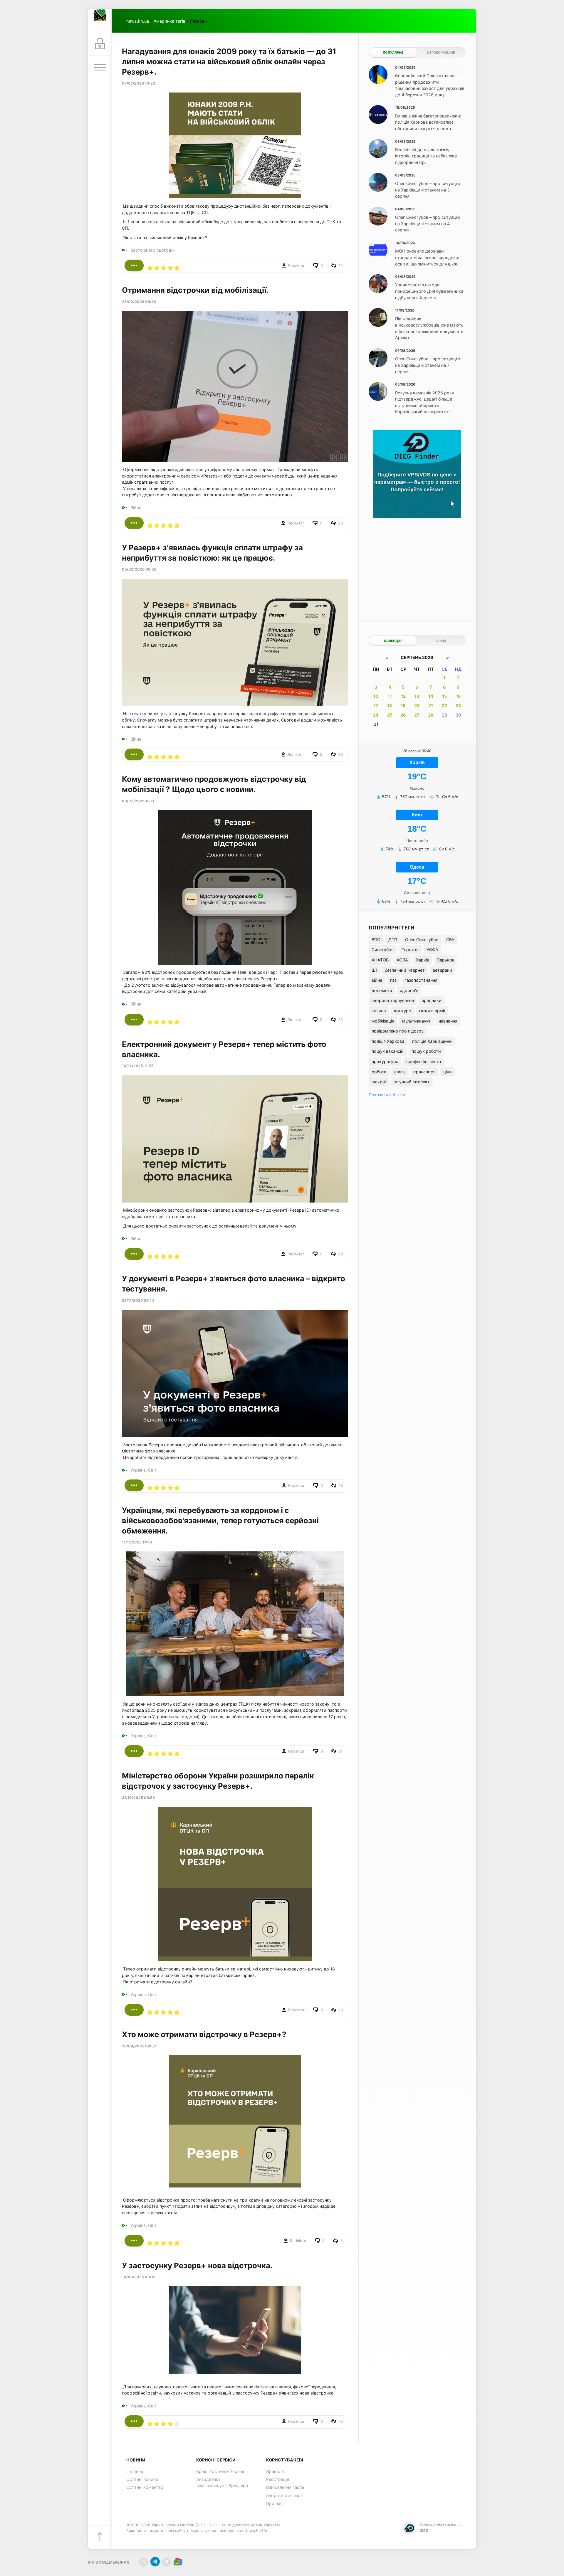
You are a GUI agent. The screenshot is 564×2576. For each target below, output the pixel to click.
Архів (441, 641)
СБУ (450, 940)
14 (431, 696)
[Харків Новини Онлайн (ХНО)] (100, 21)
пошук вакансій (388, 1051)
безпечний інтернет (405, 970)
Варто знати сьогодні (152, 250)
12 (403, 696)
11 (390, 696)
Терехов (410, 950)
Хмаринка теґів (169, 21)
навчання (448, 1021)
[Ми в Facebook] (166, 2562)
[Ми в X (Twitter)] (143, 2562)
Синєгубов (383, 950)
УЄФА (432, 950)
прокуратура (385, 1061)
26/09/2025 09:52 (139, 2046)
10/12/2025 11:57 (137, 1066)
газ (393, 980)
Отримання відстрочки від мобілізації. (195, 290)
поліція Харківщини (432, 1041)
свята (400, 1072)
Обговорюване (441, 53)
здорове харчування (393, 1000)
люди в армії (432, 1011)
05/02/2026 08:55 (139, 569)
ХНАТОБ (380, 960)
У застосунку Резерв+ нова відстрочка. (197, 2265)
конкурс (402, 1011)
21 (431, 706)
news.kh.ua (138, 21)
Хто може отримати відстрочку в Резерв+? (204, 2034)
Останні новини (142, 2479)
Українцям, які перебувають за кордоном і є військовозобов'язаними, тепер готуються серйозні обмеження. (220, 1520)
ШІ (374, 970)
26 (403, 715)
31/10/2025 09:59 (138, 1798)
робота (379, 1072)
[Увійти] (100, 44)
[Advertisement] (417, 565)
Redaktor (296, 265)
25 (390, 715)
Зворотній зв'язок (284, 2495)
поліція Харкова (388, 1041)
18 (390, 706)
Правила (275, 2471)
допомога (382, 990)
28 (431, 715)
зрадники (432, 1000)
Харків (423, 960)
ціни (448, 1072)
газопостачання (421, 980)
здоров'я (409, 990)
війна (377, 980)
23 (458, 706)
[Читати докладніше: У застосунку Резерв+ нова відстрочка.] (134, 2421)
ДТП (393, 940)
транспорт (424, 1072)
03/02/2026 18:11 (138, 801)
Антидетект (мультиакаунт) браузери (222, 2482)
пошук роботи (426, 1051)
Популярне (393, 53)
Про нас (274, 2503)
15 (444, 696)
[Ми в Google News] (178, 2562)
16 (458, 696)
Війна (136, 508)
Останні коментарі (145, 2487)
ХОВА (402, 960)
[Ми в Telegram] (155, 2562)
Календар (393, 641)
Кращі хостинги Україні (220, 2471)
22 (444, 706)
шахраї (379, 1082)
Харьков (446, 960)
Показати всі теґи (387, 1095)
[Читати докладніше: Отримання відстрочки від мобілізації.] (134, 523)
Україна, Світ (143, 1470)
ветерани (442, 970)
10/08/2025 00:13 (139, 2277)
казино (379, 1011)
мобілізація (383, 1021)
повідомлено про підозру (398, 1031)
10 (376, 696)
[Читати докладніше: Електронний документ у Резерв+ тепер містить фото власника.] (134, 1254)
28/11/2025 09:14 (138, 1300)
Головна (135, 2471)
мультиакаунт (416, 1021)
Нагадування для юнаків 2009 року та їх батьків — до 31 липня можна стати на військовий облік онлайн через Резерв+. (229, 62)
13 (417, 696)
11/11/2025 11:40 (137, 1542)
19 (403, 706)
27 (417, 715)
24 (376, 715)
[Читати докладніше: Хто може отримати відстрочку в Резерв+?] (134, 2241)
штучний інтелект (412, 1082)
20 (417, 706)
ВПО (376, 940)
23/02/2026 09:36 (139, 302)
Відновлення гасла (285, 2487)
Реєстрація (278, 2479)
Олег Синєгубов (422, 940)
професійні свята (424, 1061)
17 (376, 706)
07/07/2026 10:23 (139, 83)
